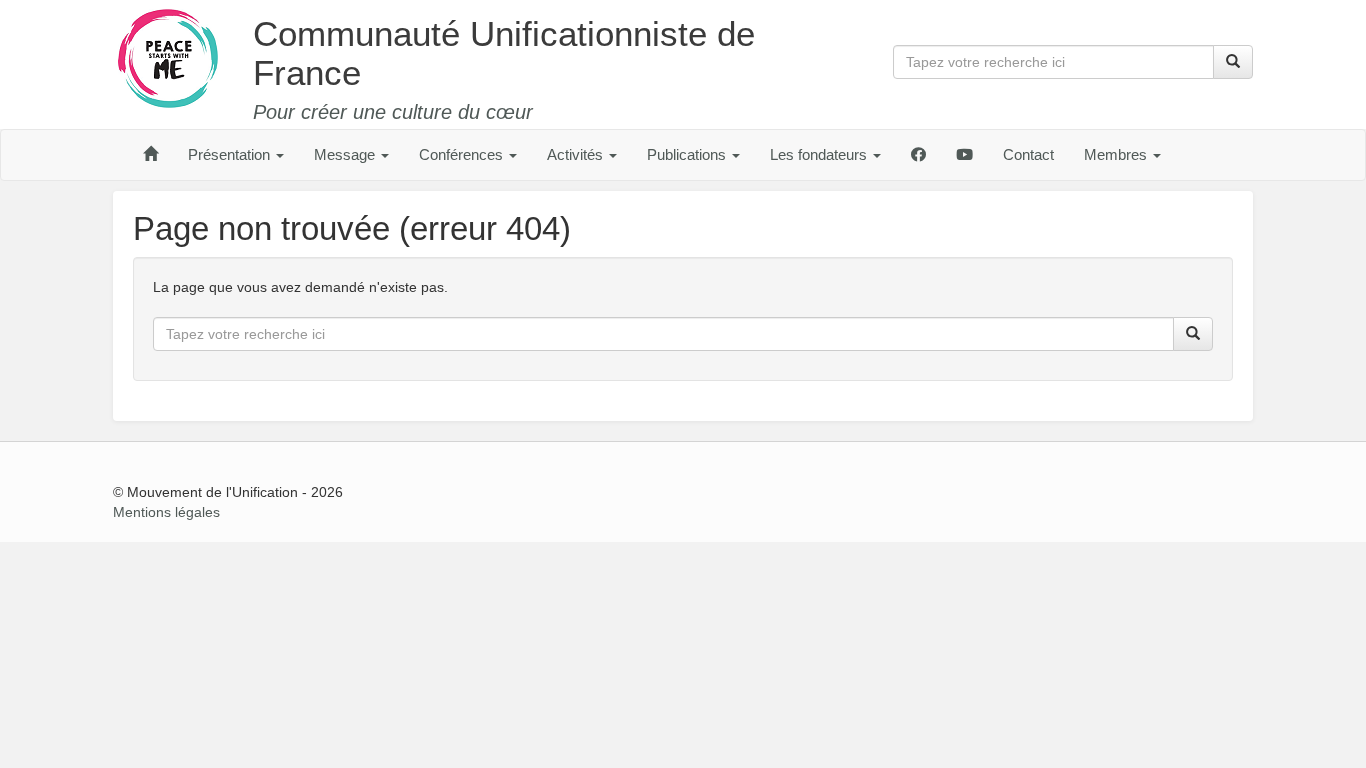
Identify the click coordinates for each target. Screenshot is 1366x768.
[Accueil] (150, 155)
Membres (1117, 154)
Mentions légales (166, 512)
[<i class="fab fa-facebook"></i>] (918, 155)
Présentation (231, 154)
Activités (577, 154)
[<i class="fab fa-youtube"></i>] (964, 155)
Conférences (463, 154)
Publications (688, 154)
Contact (1028, 154)
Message (346, 154)
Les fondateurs (820, 154)
